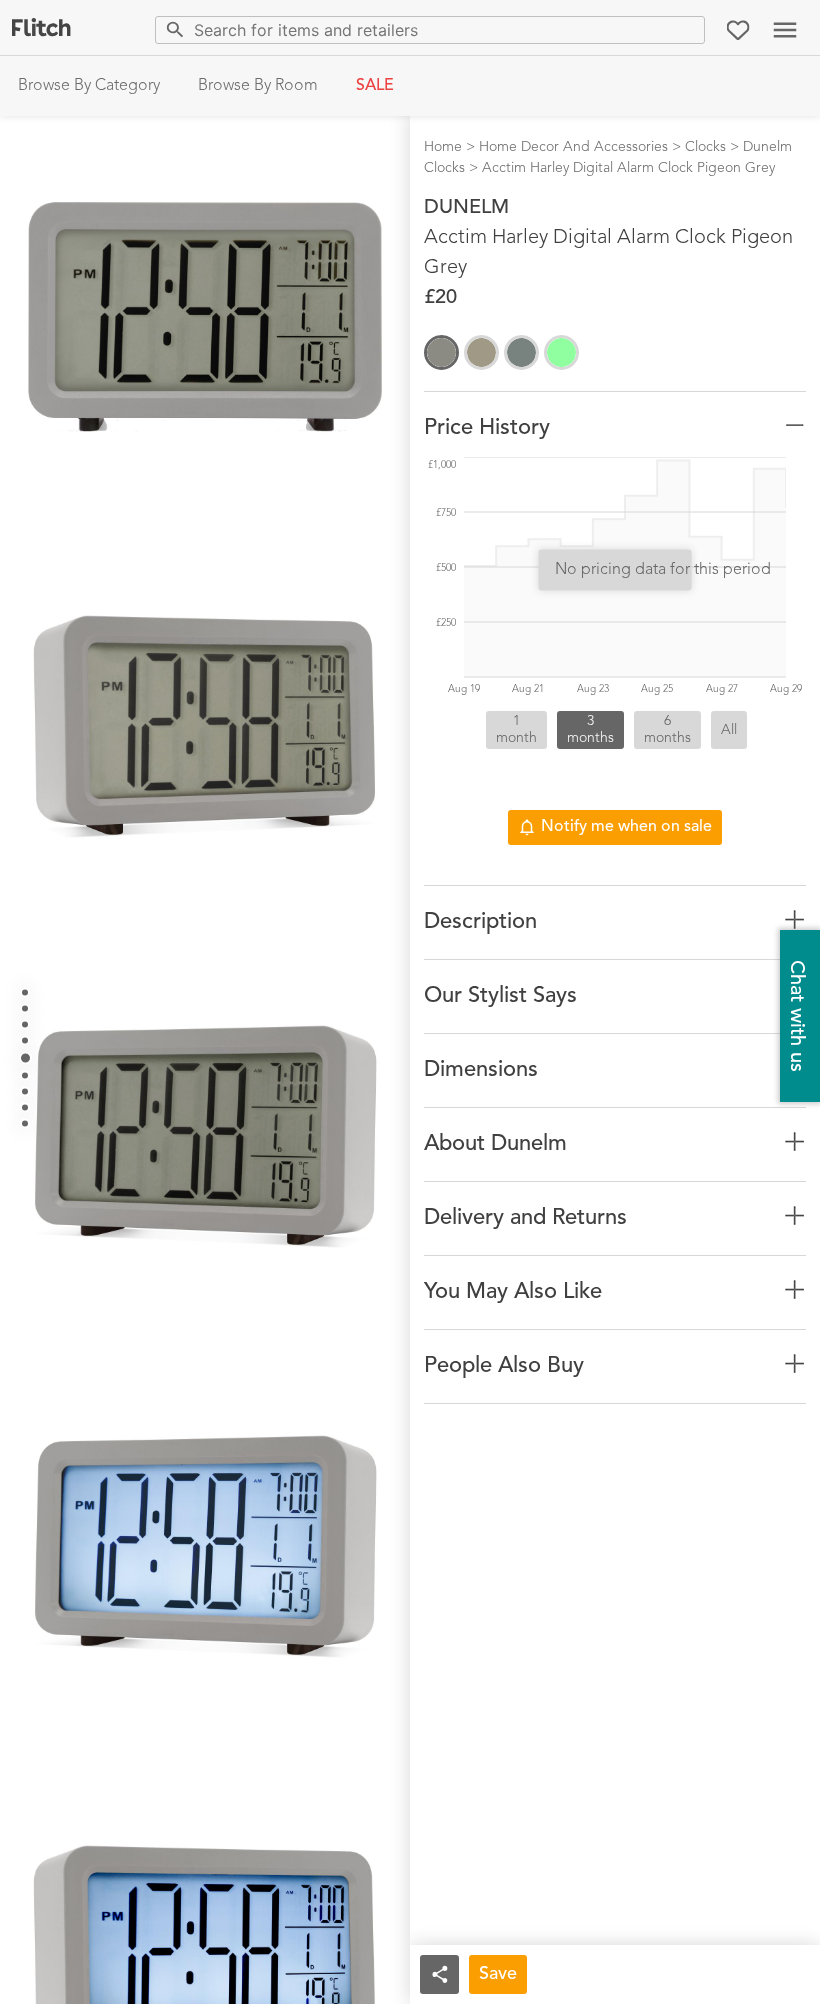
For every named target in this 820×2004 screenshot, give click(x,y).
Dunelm (466, 208)
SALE (375, 86)
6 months (667, 729)
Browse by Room (258, 86)
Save (498, 1974)
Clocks (705, 147)
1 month (516, 729)
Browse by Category (89, 86)
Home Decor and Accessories (573, 147)
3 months (590, 729)
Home (443, 147)
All (729, 730)
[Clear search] (685, 29)
